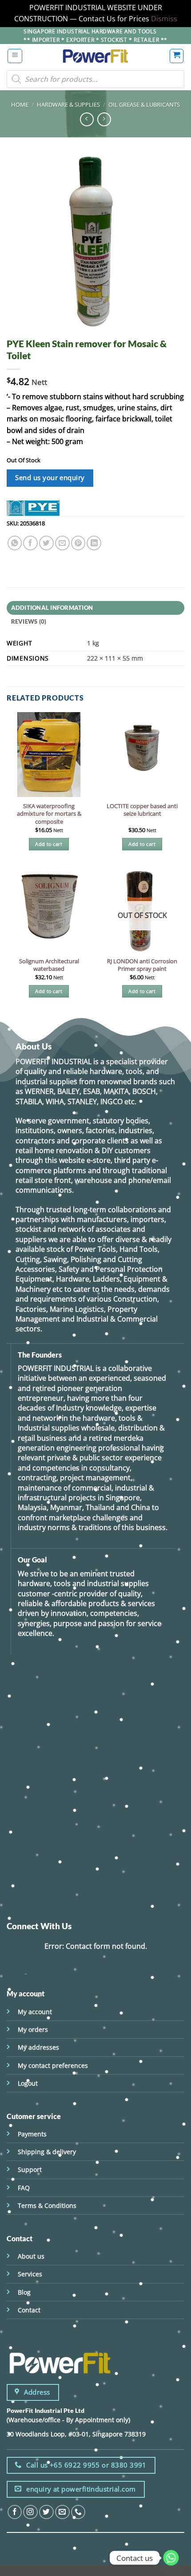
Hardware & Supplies (68, 104)
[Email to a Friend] (62, 543)
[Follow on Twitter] (46, 2512)
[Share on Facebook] (30, 543)
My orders (33, 2029)
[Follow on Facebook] (15, 2512)
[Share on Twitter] (46, 543)
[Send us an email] (62, 2512)
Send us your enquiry (50, 478)
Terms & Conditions (47, 2205)
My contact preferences (53, 2065)
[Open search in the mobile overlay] (95, 79)
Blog (24, 2292)
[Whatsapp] (171, 2558)
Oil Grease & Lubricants (144, 104)
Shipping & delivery (47, 2152)
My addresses (38, 2047)
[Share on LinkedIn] (94, 543)
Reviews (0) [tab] (29, 621)
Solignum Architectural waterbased (49, 965)
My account (35, 2012)
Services (30, 2274)
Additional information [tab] (52, 608)
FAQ (24, 2188)
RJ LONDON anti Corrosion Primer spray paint (142, 965)
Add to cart (49, 844)
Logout (28, 2083)
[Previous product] (104, 119)
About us (31, 2256)
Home (20, 104)
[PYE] (33, 508)
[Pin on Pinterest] (78, 543)
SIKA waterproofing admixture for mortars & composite (49, 814)
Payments (32, 2134)
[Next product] (87, 119)
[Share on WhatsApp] (15, 543)
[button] (15, 56)
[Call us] (78, 2512)
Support (30, 2169)
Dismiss (164, 19)
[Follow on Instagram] (30, 2512)
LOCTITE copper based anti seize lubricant (142, 810)
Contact (29, 2310)
